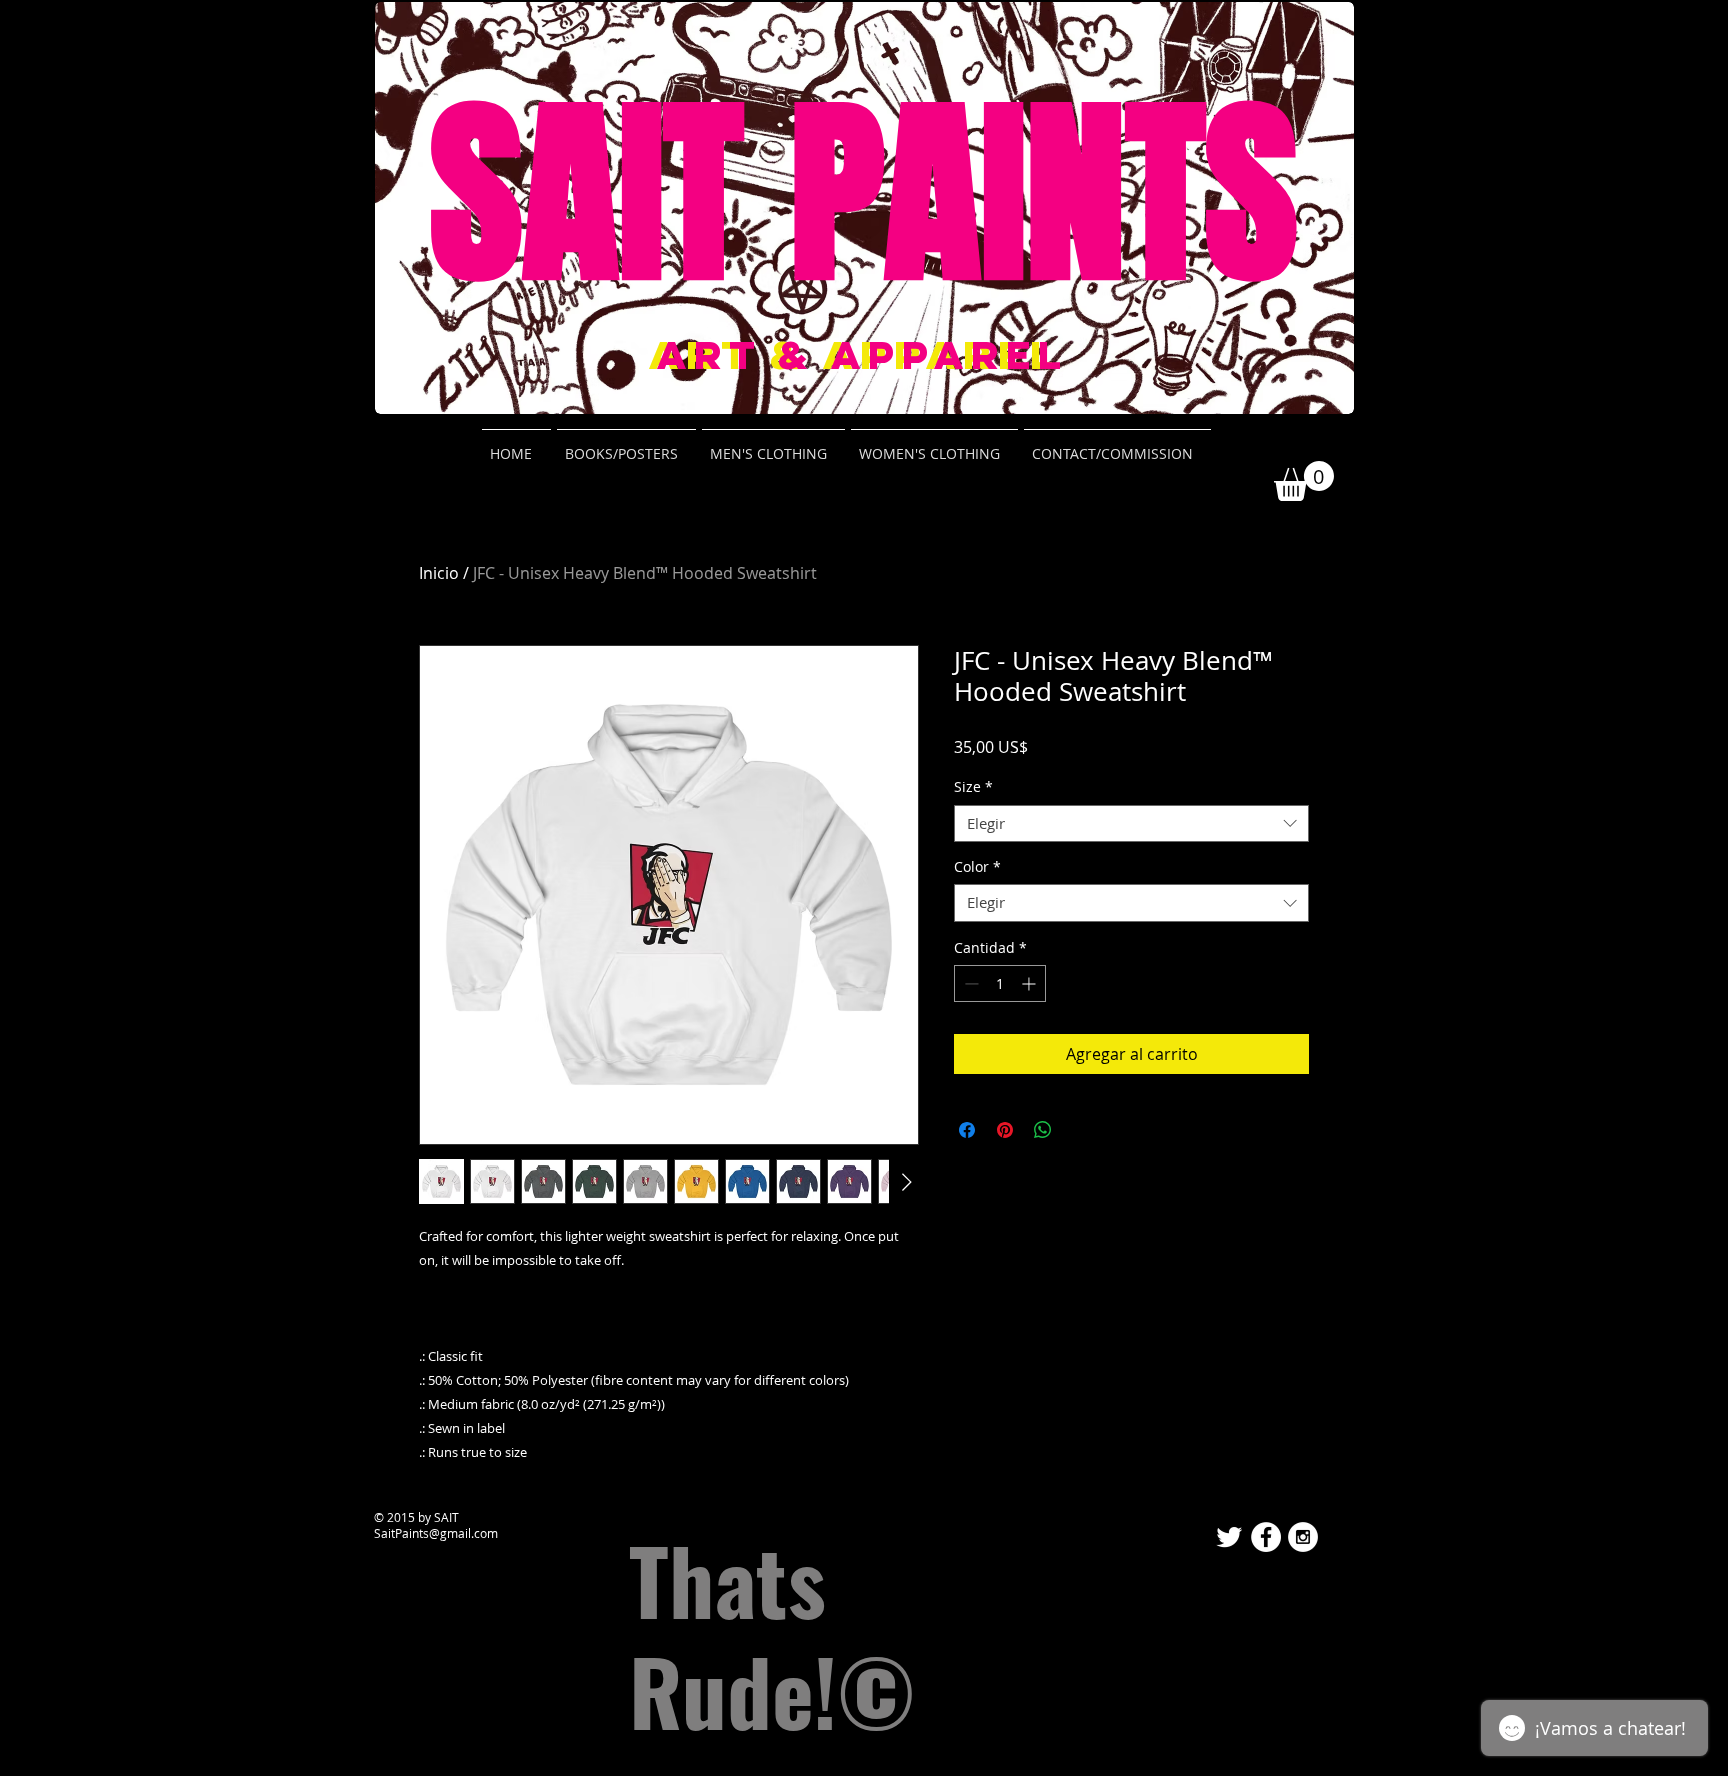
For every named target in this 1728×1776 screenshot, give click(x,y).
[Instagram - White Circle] (1303, 1537)
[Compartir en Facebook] (967, 1130)
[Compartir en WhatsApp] (1043, 1130)
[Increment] (1030, 983)
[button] (1304, 481)
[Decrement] (969, 983)
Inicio (439, 573)
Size (973, 787)
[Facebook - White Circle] (1266, 1537)
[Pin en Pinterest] (1005, 1130)
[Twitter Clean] (1229, 1537)
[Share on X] (1081, 1130)
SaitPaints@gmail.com (436, 1533)
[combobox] (1131, 824)
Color (977, 867)
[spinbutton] (1000, 983)
